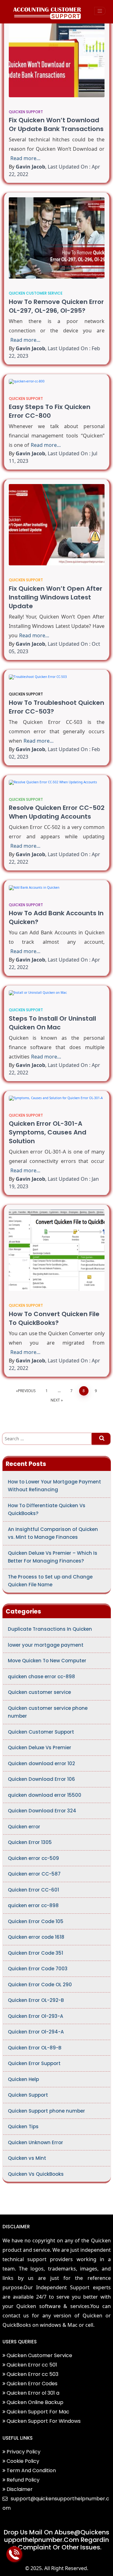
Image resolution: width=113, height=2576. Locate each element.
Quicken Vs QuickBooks (36, 2174)
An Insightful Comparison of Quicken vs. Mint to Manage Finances (53, 1533)
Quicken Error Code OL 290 (40, 1985)
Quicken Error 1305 (30, 1842)
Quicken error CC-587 (34, 1874)
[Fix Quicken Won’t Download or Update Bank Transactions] (57, 57)
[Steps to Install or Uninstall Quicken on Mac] (57, 993)
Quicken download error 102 (41, 1763)
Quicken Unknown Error (35, 2142)
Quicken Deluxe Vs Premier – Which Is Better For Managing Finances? (53, 1557)
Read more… (25, 158)
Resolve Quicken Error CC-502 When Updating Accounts (57, 812)
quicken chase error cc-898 (41, 1677)
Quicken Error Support (34, 2063)
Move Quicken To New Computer (47, 1661)
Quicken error (24, 1827)
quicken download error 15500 (45, 1795)
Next (55, 1400)
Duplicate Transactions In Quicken (50, 1629)
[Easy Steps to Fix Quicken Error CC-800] (57, 381)
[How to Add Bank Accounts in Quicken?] (57, 887)
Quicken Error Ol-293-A (35, 2016)
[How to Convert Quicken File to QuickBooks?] (57, 1250)
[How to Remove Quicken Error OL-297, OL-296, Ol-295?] (57, 238)
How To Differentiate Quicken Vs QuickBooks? (47, 1510)
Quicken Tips (23, 2126)
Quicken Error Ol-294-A (36, 2032)
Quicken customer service (36, 293)
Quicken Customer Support (41, 1732)
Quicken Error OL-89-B (35, 2048)
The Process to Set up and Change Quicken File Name (50, 1581)
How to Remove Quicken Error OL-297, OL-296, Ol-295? (56, 306)
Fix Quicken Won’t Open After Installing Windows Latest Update (56, 597)
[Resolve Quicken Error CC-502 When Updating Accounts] (57, 782)
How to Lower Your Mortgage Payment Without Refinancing (54, 1486)
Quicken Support (26, 112)
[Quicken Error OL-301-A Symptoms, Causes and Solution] (57, 1098)
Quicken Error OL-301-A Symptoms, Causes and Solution (48, 1132)
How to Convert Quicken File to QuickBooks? (54, 1318)
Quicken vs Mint (27, 2158)
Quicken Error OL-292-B (36, 2000)
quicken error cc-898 (33, 1905)
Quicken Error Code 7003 (38, 1969)
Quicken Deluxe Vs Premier (40, 1748)
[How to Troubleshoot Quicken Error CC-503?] (57, 677)
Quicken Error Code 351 (35, 1953)
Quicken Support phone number (46, 2111)
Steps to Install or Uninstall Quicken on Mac (52, 1023)
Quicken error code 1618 (36, 1937)
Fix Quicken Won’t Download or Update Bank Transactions (56, 124)
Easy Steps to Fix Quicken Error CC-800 (50, 411)
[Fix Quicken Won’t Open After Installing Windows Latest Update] (57, 525)
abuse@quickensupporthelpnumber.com (57, 2536)
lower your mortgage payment (46, 1645)
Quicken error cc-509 (33, 1858)
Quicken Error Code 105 (36, 1921)
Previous (27, 1391)
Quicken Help (23, 2079)
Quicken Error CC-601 (33, 1890)
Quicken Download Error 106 (41, 1779)
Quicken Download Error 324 (42, 1811)
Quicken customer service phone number (48, 1712)
